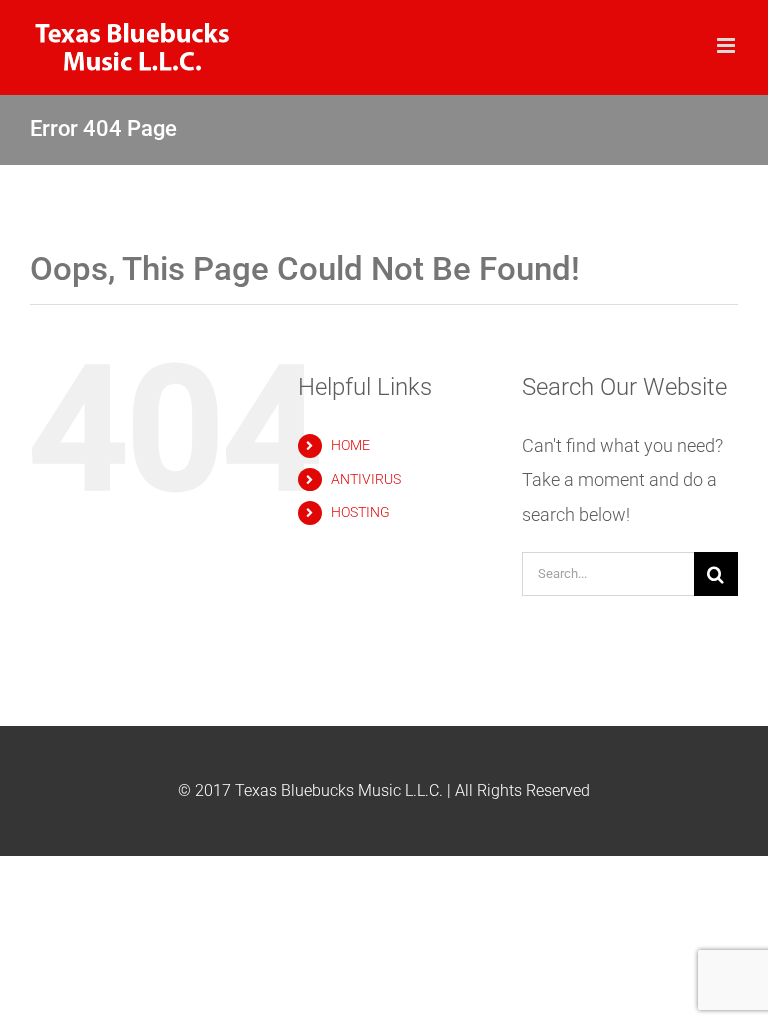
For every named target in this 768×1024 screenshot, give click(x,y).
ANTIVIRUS (366, 479)
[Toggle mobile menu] (727, 45)
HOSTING (360, 512)
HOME (350, 445)
